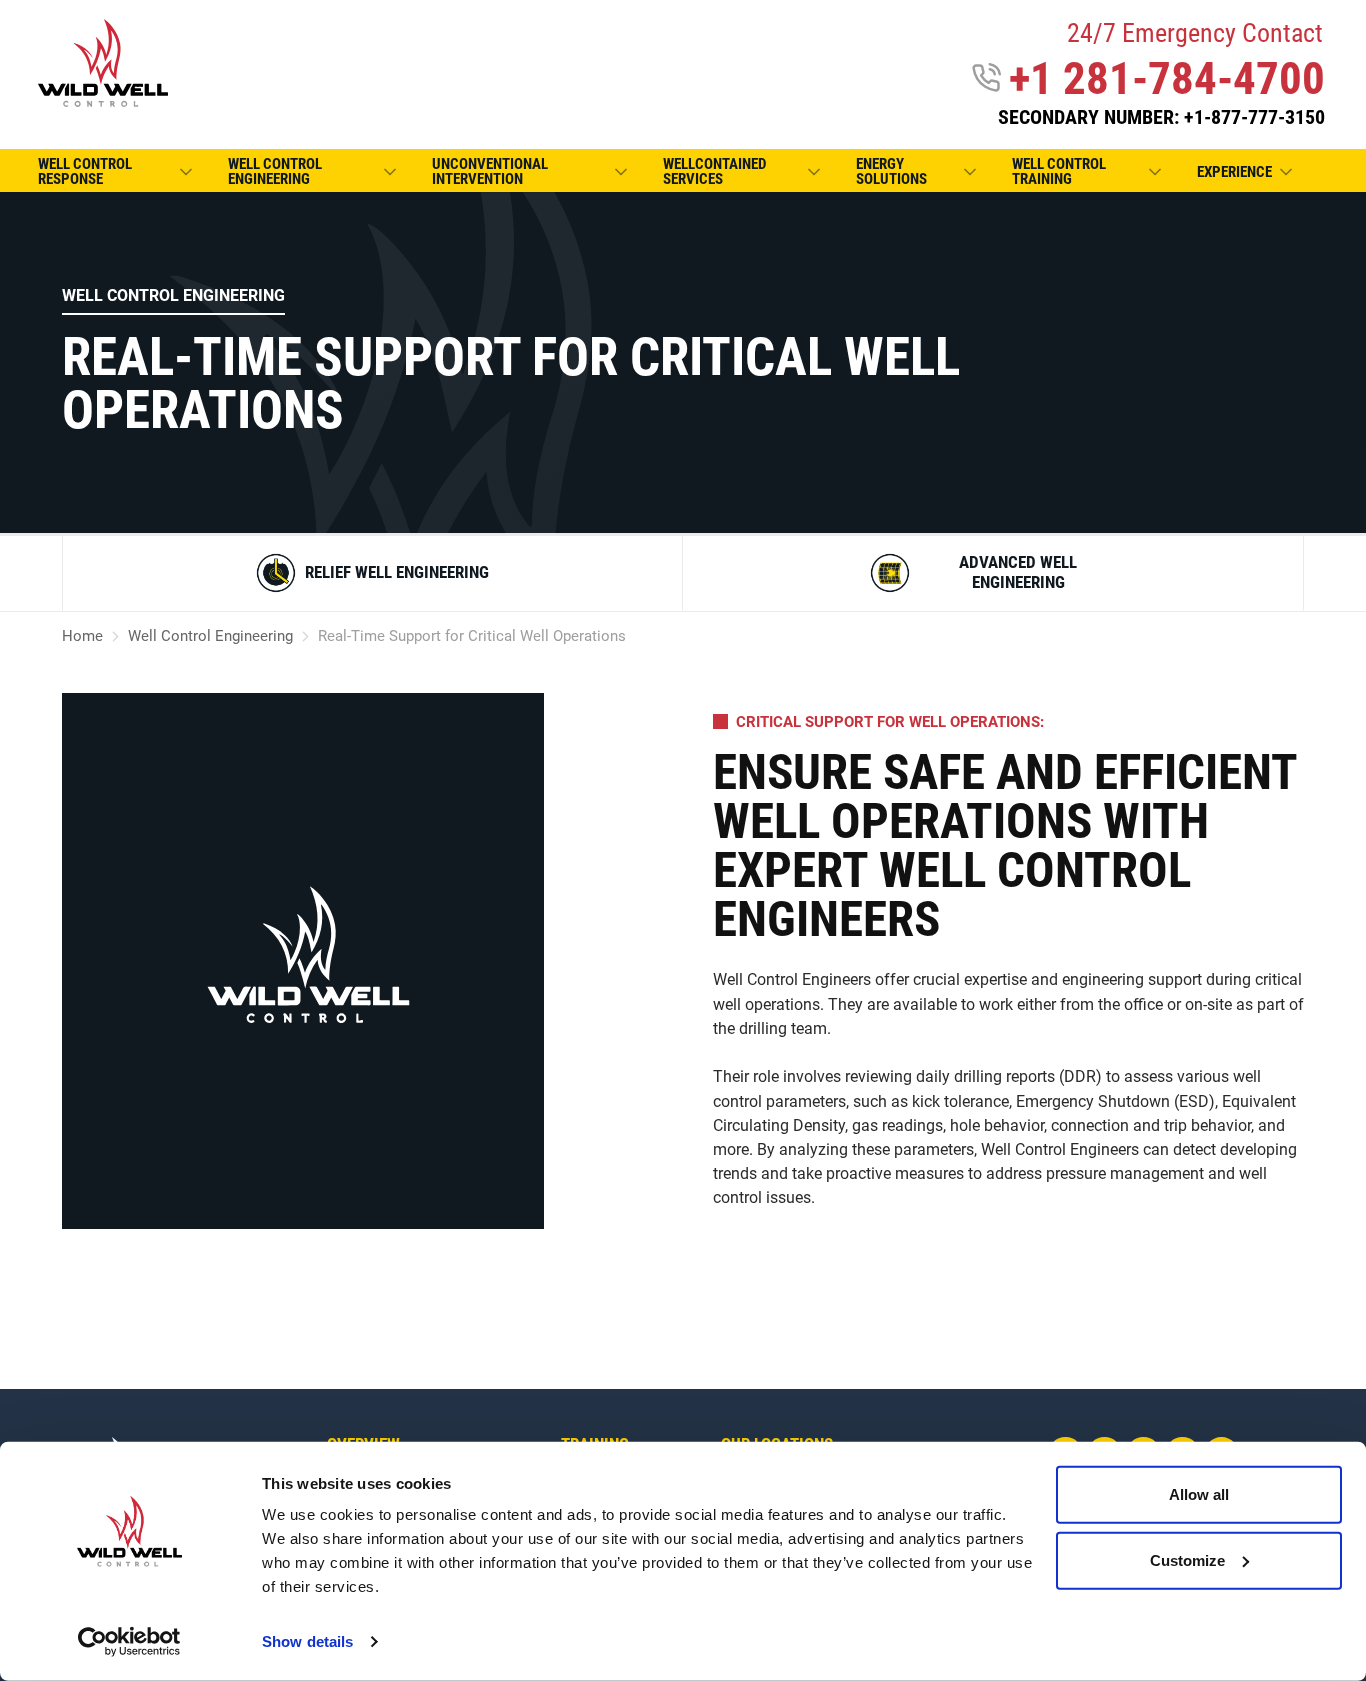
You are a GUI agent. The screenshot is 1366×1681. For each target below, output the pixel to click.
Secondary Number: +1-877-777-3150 (1161, 117)
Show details (307, 1641)
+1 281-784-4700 (1167, 78)
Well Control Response (85, 171)
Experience (1234, 172)
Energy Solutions (891, 171)
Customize (1187, 1559)
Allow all (1199, 1494)
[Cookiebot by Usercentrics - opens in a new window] (129, 1642)
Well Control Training (1059, 171)
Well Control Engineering (275, 171)
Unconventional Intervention (490, 171)
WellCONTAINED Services (714, 171)
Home (82, 636)
